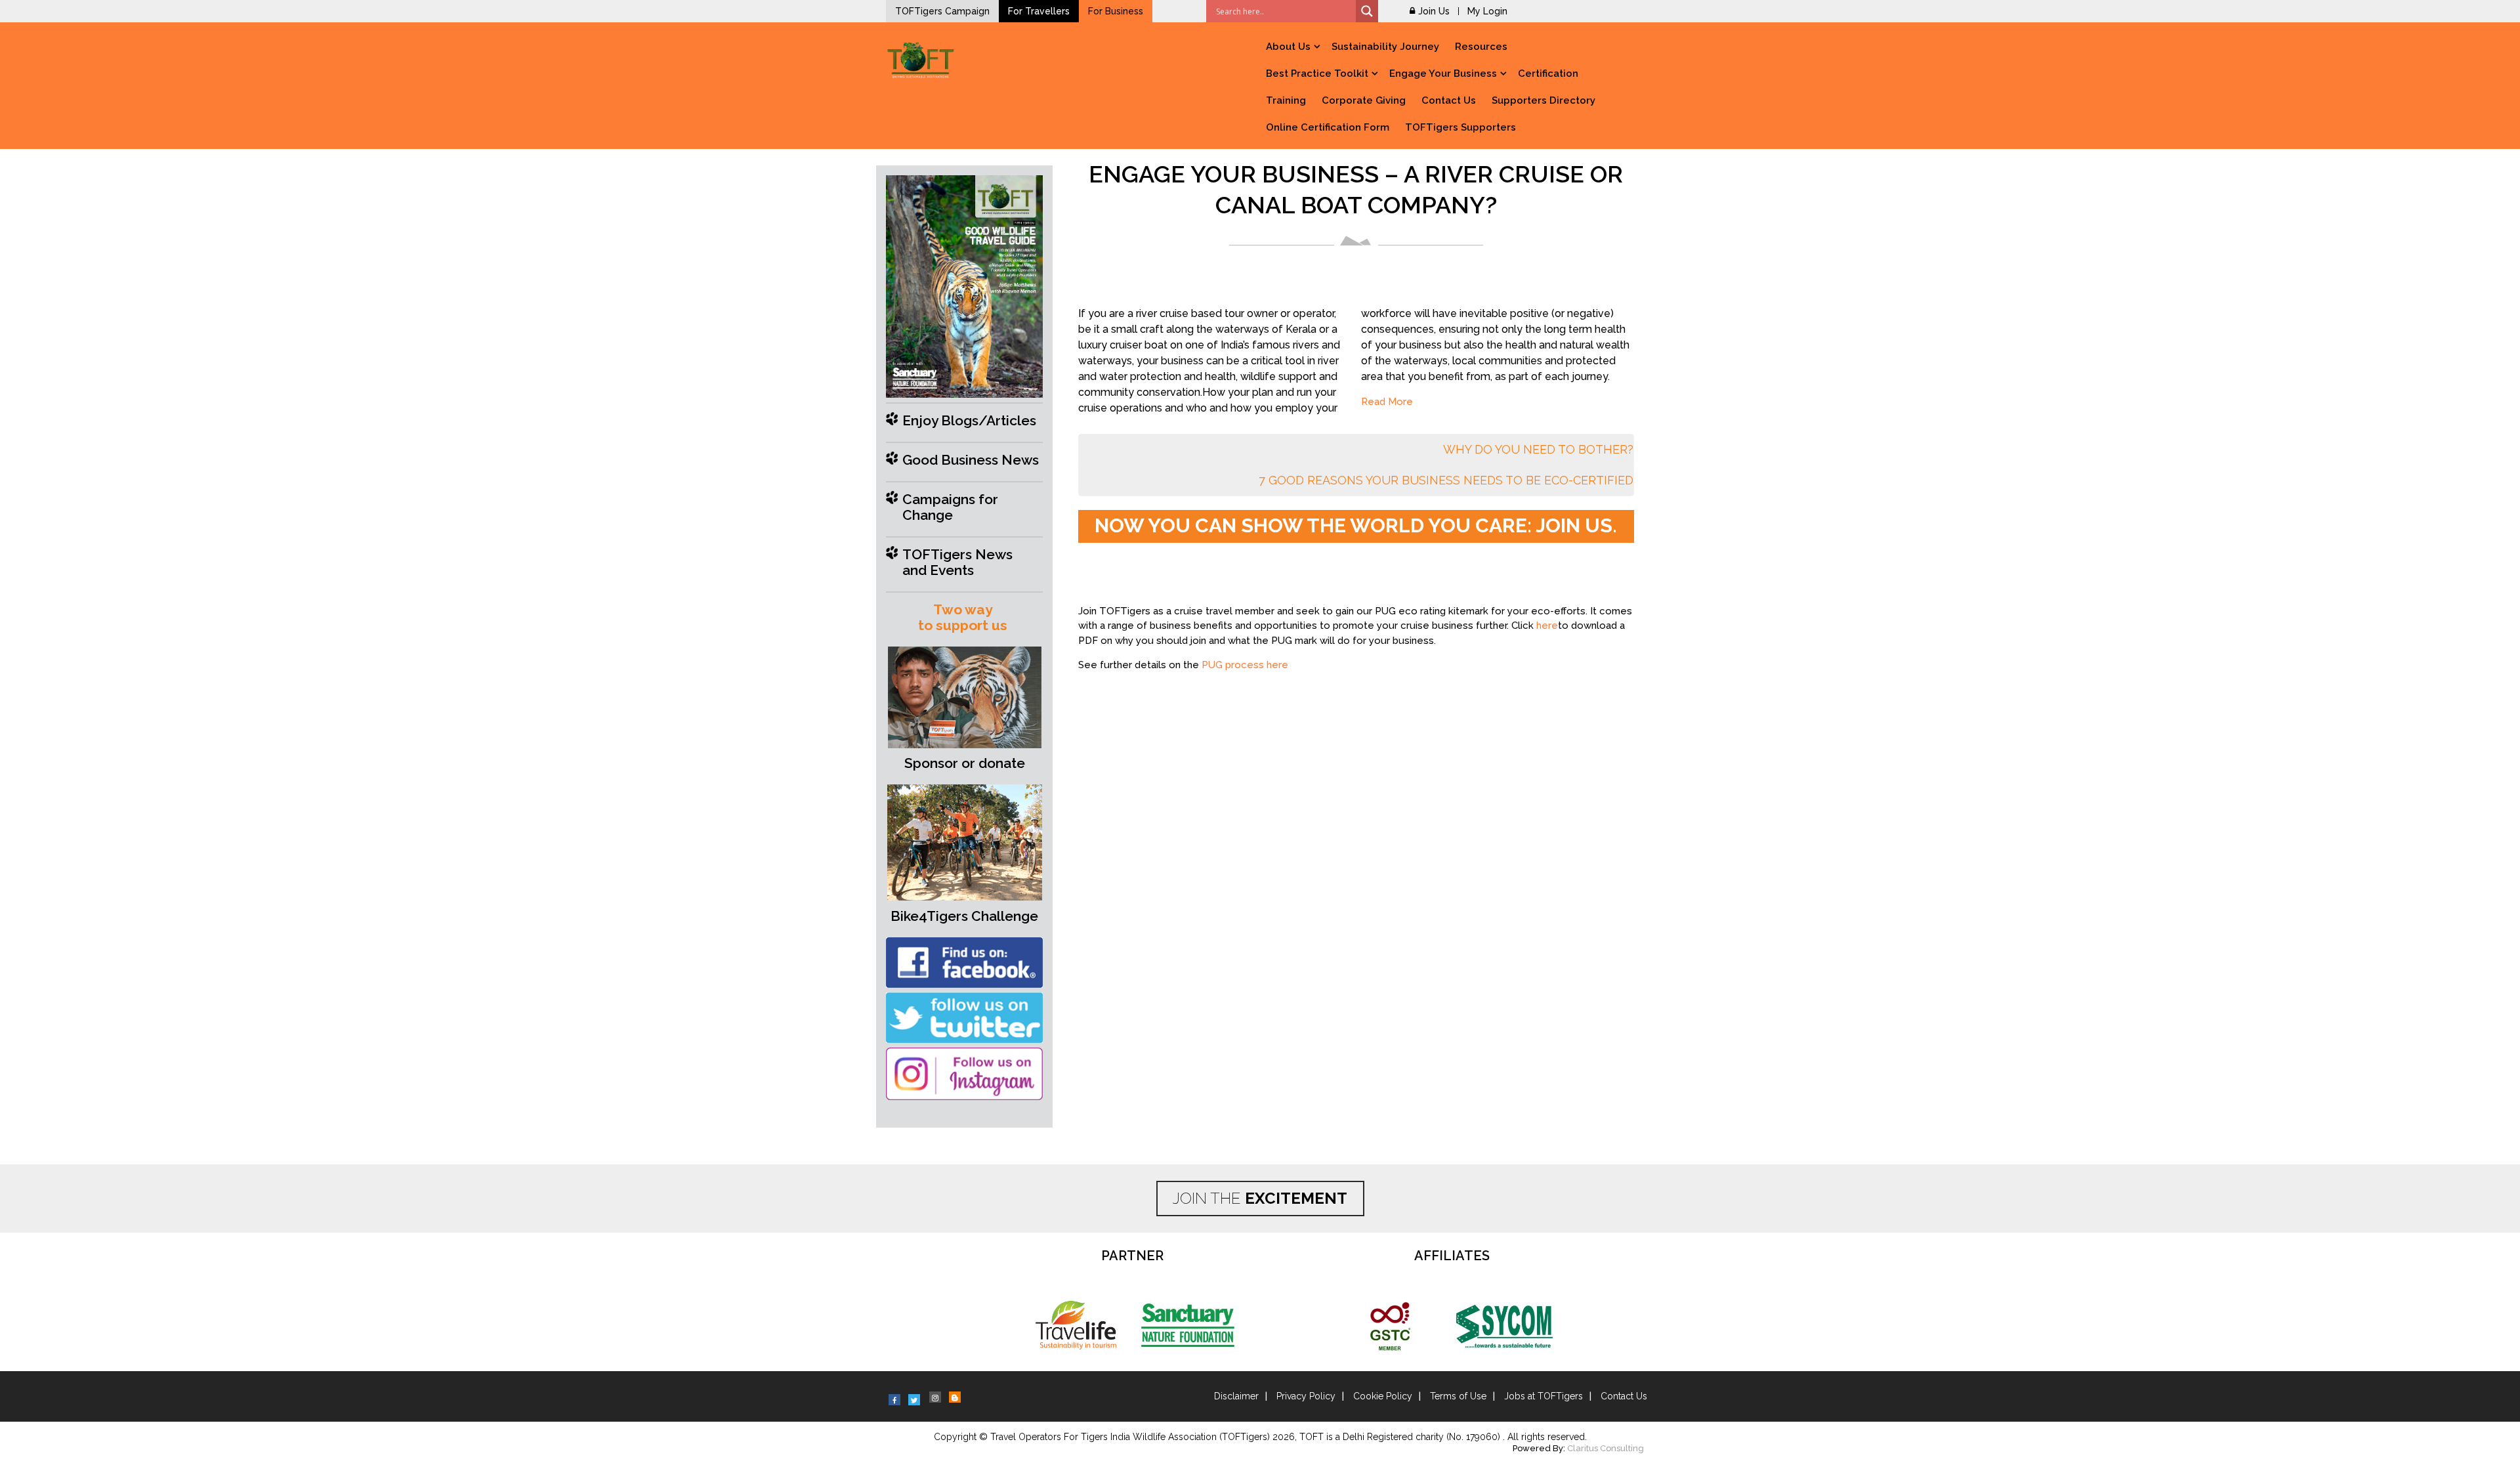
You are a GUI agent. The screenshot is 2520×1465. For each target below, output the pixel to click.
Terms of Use (1458, 1396)
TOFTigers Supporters (1460, 127)
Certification (1548, 74)
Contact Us (1449, 100)
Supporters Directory (1543, 100)
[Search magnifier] (1367, 11)
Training (1286, 100)
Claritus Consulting (1606, 1448)
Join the (1260, 1198)
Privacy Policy (1306, 1396)
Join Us (1434, 11)
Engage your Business (1443, 74)
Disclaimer (1236, 1396)
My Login (1487, 11)
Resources (1481, 47)
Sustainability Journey (1385, 47)
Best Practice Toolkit (1317, 74)
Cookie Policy (1383, 1396)
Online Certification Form (1328, 127)
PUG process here (1245, 665)
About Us (1288, 47)
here (1547, 626)
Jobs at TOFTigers (1543, 1396)
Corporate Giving (1364, 100)
